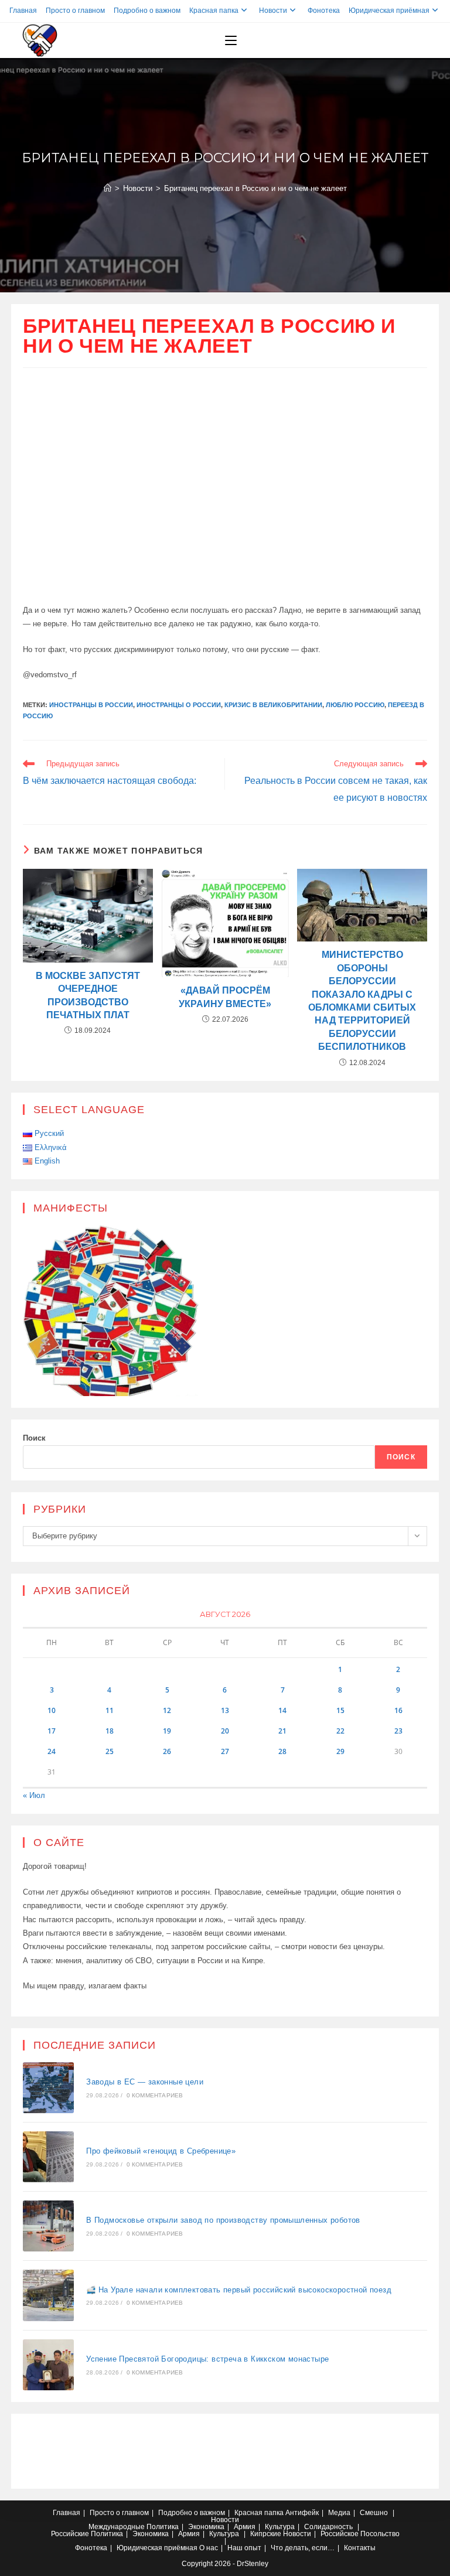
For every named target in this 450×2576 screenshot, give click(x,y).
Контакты (360, 2548)
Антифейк (302, 2513)
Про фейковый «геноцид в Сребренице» (161, 2151)
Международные (117, 2527)
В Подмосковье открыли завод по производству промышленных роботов (223, 2220)
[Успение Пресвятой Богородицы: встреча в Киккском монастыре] (48, 2365)
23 (398, 1731)
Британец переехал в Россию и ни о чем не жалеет (255, 188)
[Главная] (108, 188)
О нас (209, 2548)
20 (225, 1731)
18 (110, 1731)
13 (225, 1710)
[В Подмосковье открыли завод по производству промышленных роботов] (48, 2226)
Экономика (206, 2527)
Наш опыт (244, 2548)
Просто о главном (75, 11)
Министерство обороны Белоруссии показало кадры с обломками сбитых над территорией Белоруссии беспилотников (362, 1001)
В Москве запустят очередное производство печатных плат (88, 995)
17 (52, 1731)
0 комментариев (155, 2095)
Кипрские (266, 2534)
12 (167, 1710)
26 (167, 1751)
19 (167, 1731)
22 (340, 1731)
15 (340, 1710)
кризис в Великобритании (273, 705)
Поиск (34, 1438)
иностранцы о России (179, 705)
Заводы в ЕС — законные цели (145, 2082)
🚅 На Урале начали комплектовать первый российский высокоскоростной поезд (239, 2290)
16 (398, 1710)
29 (340, 1751)
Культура (280, 2527)
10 (52, 1710)
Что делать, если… (303, 2548)
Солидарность (328, 2527)
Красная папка (214, 11)
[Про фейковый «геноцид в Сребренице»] (48, 2157)
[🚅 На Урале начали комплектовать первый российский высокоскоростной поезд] (48, 2295)
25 (110, 1751)
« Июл (34, 1795)
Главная (23, 11)
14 (282, 1710)
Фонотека (324, 11)
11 (110, 1710)
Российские (70, 2534)
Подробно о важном (147, 11)
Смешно (374, 2513)
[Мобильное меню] (231, 40)
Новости (273, 11)
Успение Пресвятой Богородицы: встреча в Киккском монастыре (207, 2359)
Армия (245, 2527)
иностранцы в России (91, 705)
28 (282, 1751)
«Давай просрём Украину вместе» (225, 997)
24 (52, 1751)
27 (225, 1751)
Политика (163, 2527)
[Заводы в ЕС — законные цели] (48, 2088)
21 (282, 1731)
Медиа (339, 2513)
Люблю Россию (355, 705)
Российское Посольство (360, 2534)
